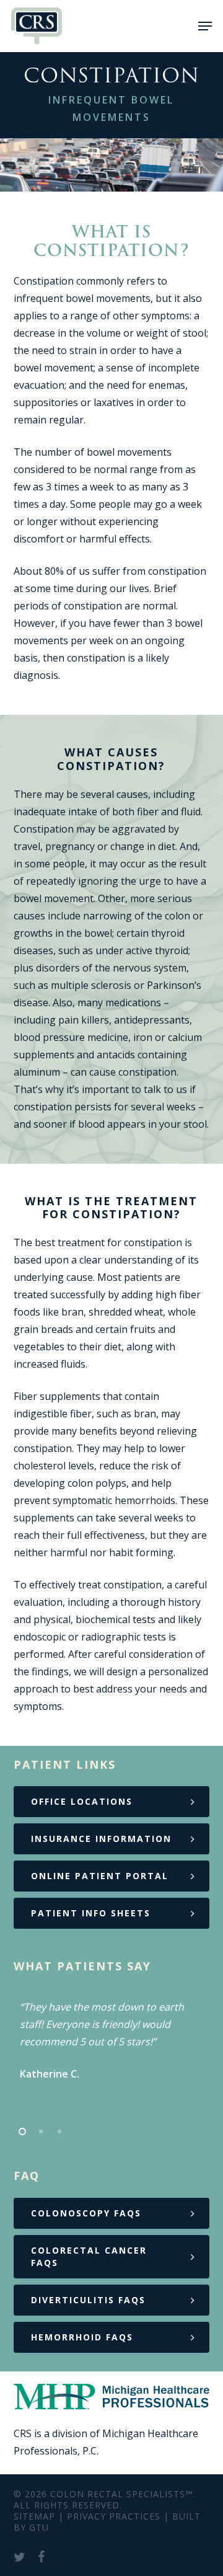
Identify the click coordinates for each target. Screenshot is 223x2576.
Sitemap (34, 2516)
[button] (205, 26)
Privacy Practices (114, 2516)
